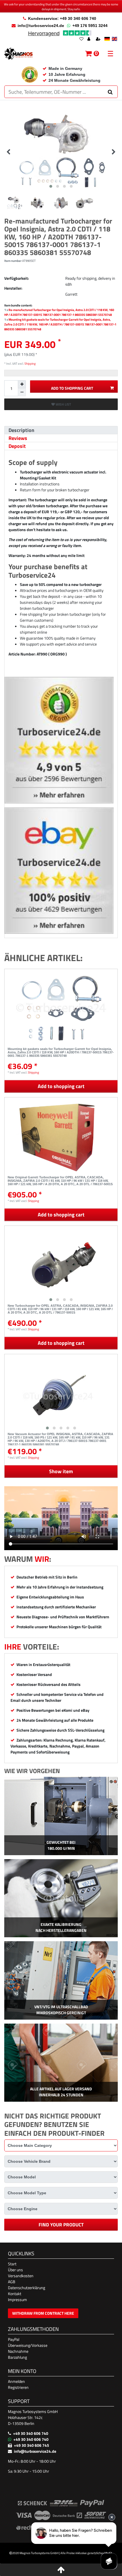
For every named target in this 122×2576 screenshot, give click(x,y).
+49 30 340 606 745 (31, 2445)
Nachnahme (18, 2351)
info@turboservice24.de (41, 26)
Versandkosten (21, 2276)
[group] (61, 1265)
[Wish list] (81, 39)
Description (21, 430)
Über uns (15, 2270)
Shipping (30, 363)
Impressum (17, 2300)
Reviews (18, 438)
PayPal (14, 2339)
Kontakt (15, 2294)
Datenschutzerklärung (27, 2288)
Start (12, 2264)
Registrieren (18, 2387)
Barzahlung (17, 2357)
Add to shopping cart (72, 388)
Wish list (63, 404)
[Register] (99, 39)
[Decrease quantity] (22, 392)
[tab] (61, 430)
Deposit (17, 446)
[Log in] (89, 39)
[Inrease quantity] (22, 384)
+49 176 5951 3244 (90, 26)
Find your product (61, 2225)
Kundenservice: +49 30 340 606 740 (62, 18)
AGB (12, 2282)
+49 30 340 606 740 (31, 2433)
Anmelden (16, 2381)
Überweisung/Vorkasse (28, 2345)
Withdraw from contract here (43, 2313)
